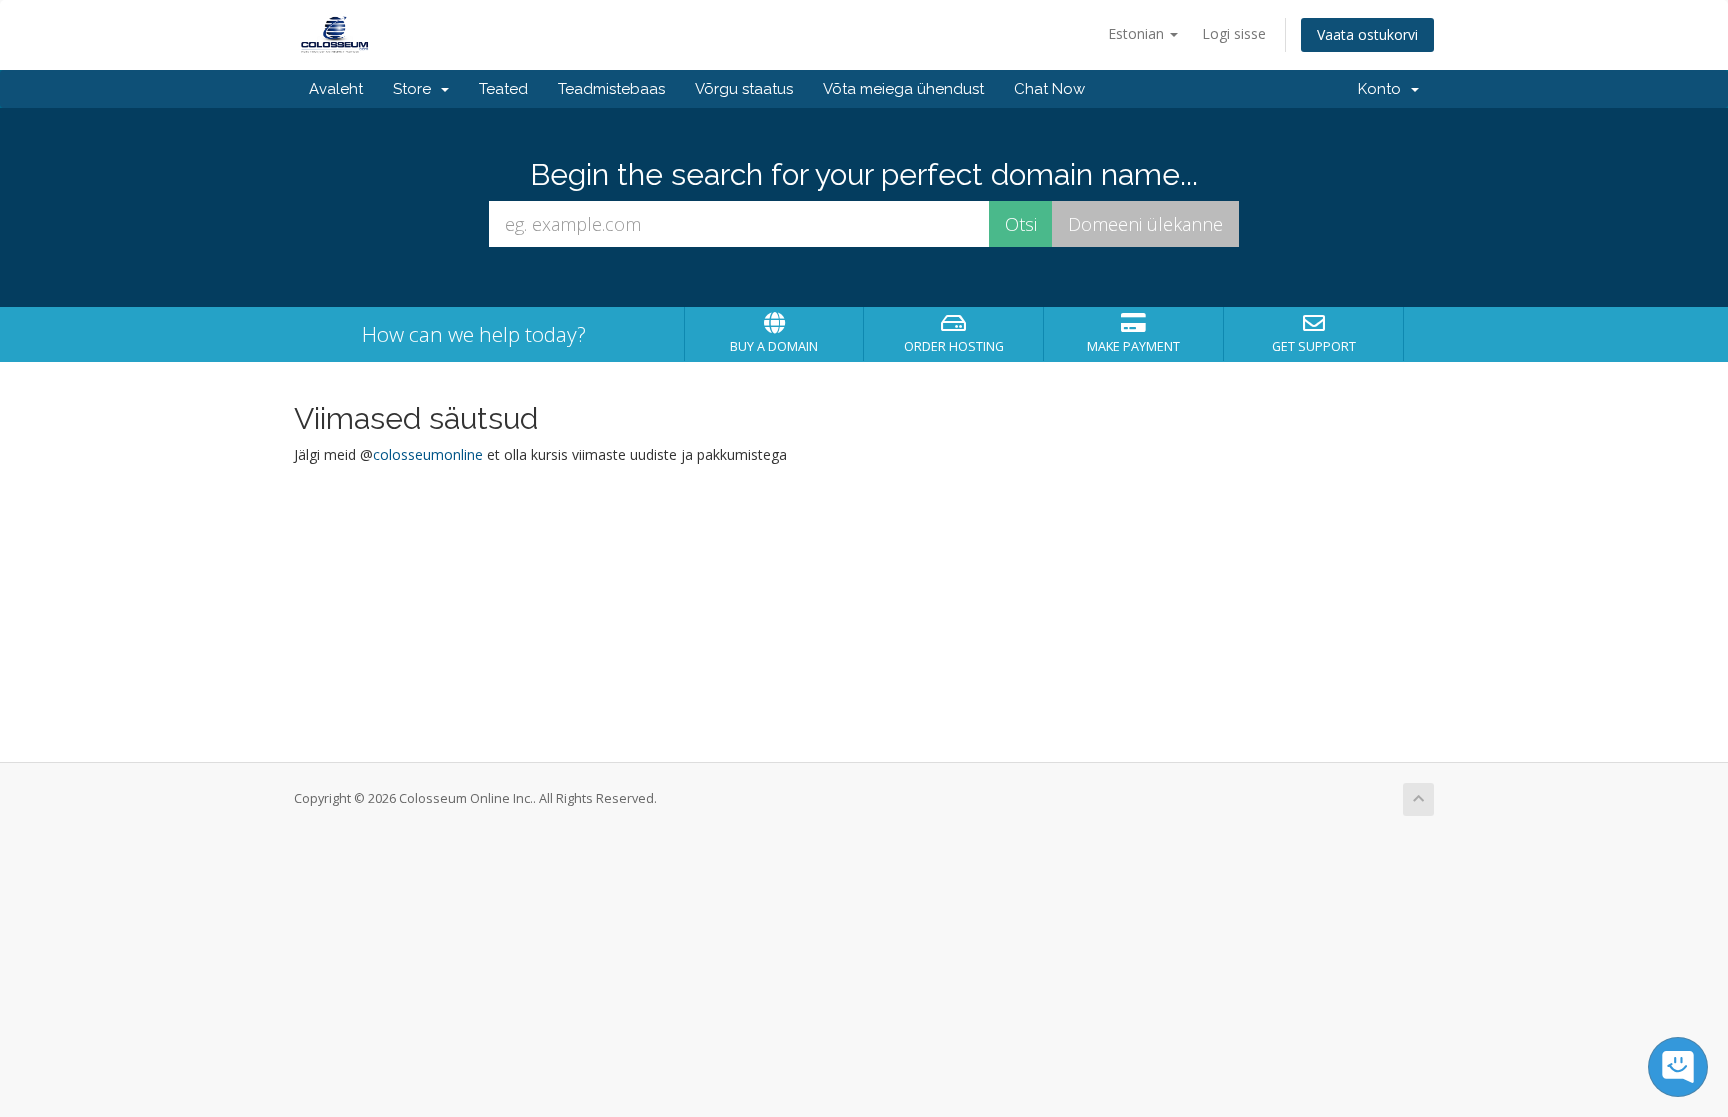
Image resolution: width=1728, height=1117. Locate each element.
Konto (1383, 89)
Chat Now (1049, 89)
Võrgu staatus (744, 89)
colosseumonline (428, 454)
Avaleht (336, 89)
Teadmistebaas (611, 89)
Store (416, 89)
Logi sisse (1234, 33)
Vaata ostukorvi (1367, 34)
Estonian (1138, 33)
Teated (503, 89)
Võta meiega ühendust (903, 89)
